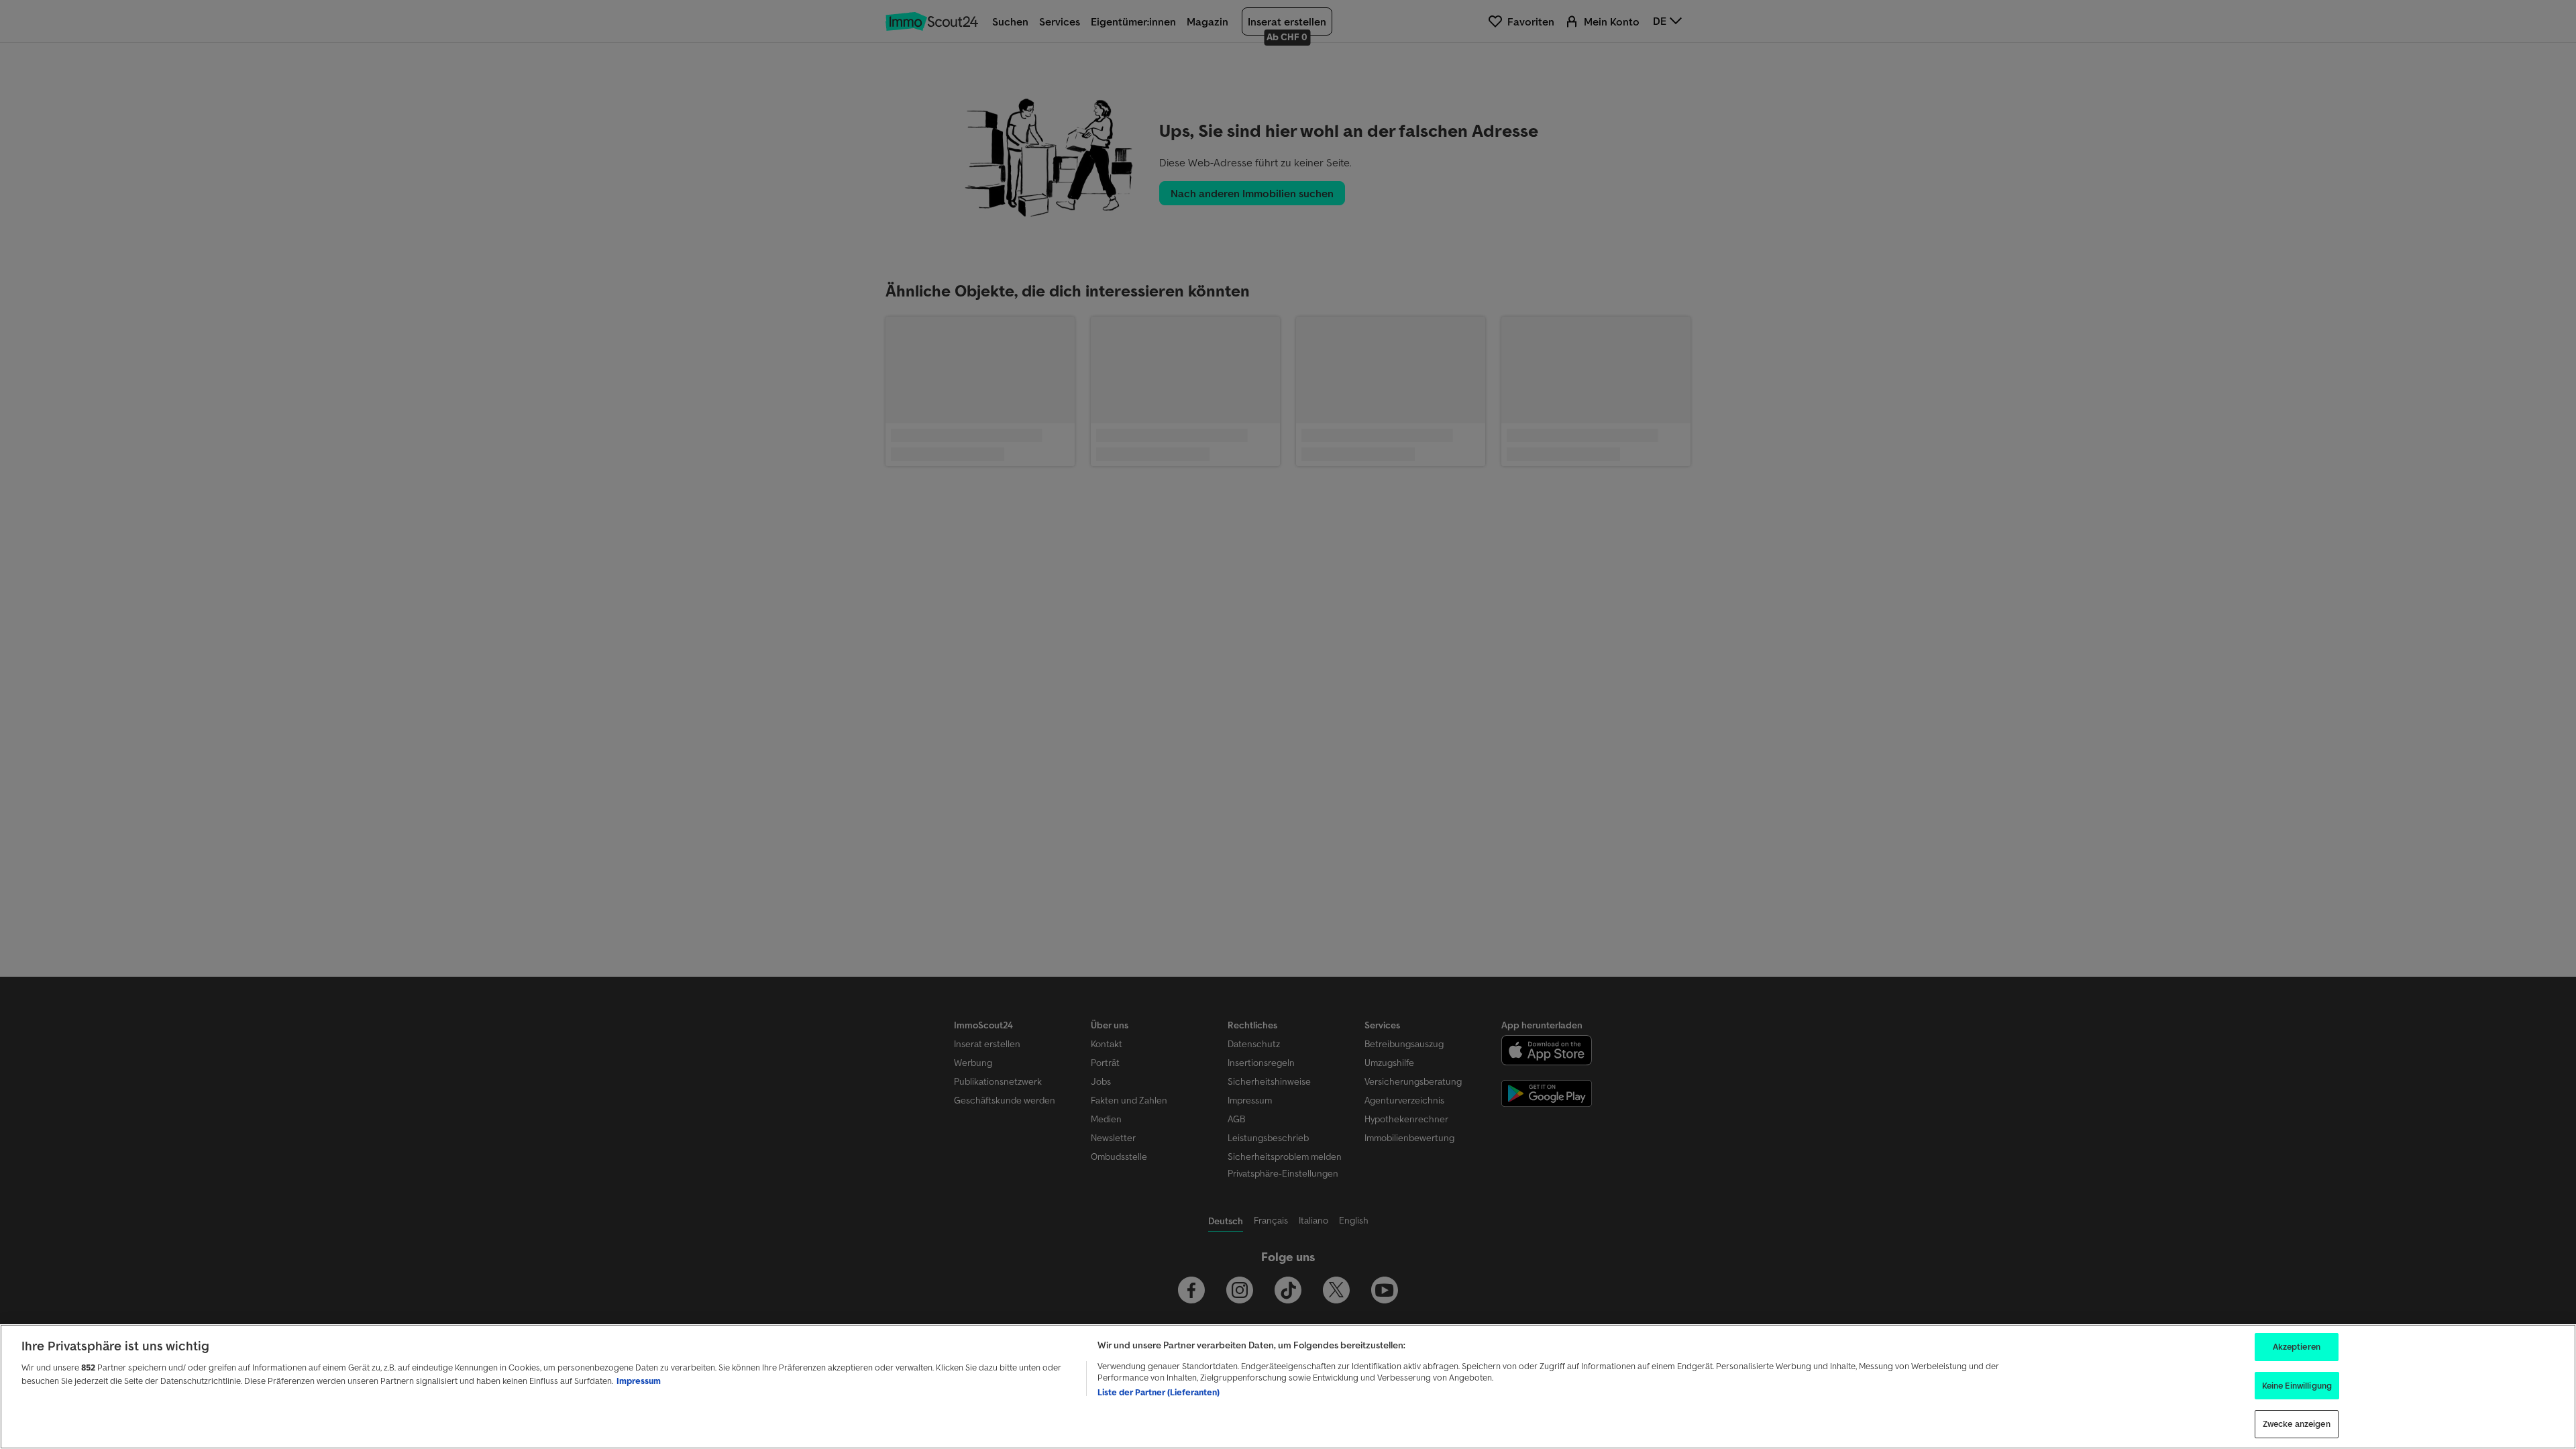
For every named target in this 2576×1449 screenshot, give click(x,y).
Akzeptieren (2297, 1347)
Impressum (639, 1381)
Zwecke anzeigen (2297, 1424)
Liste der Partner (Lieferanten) (1159, 1392)
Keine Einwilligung (2297, 1386)
